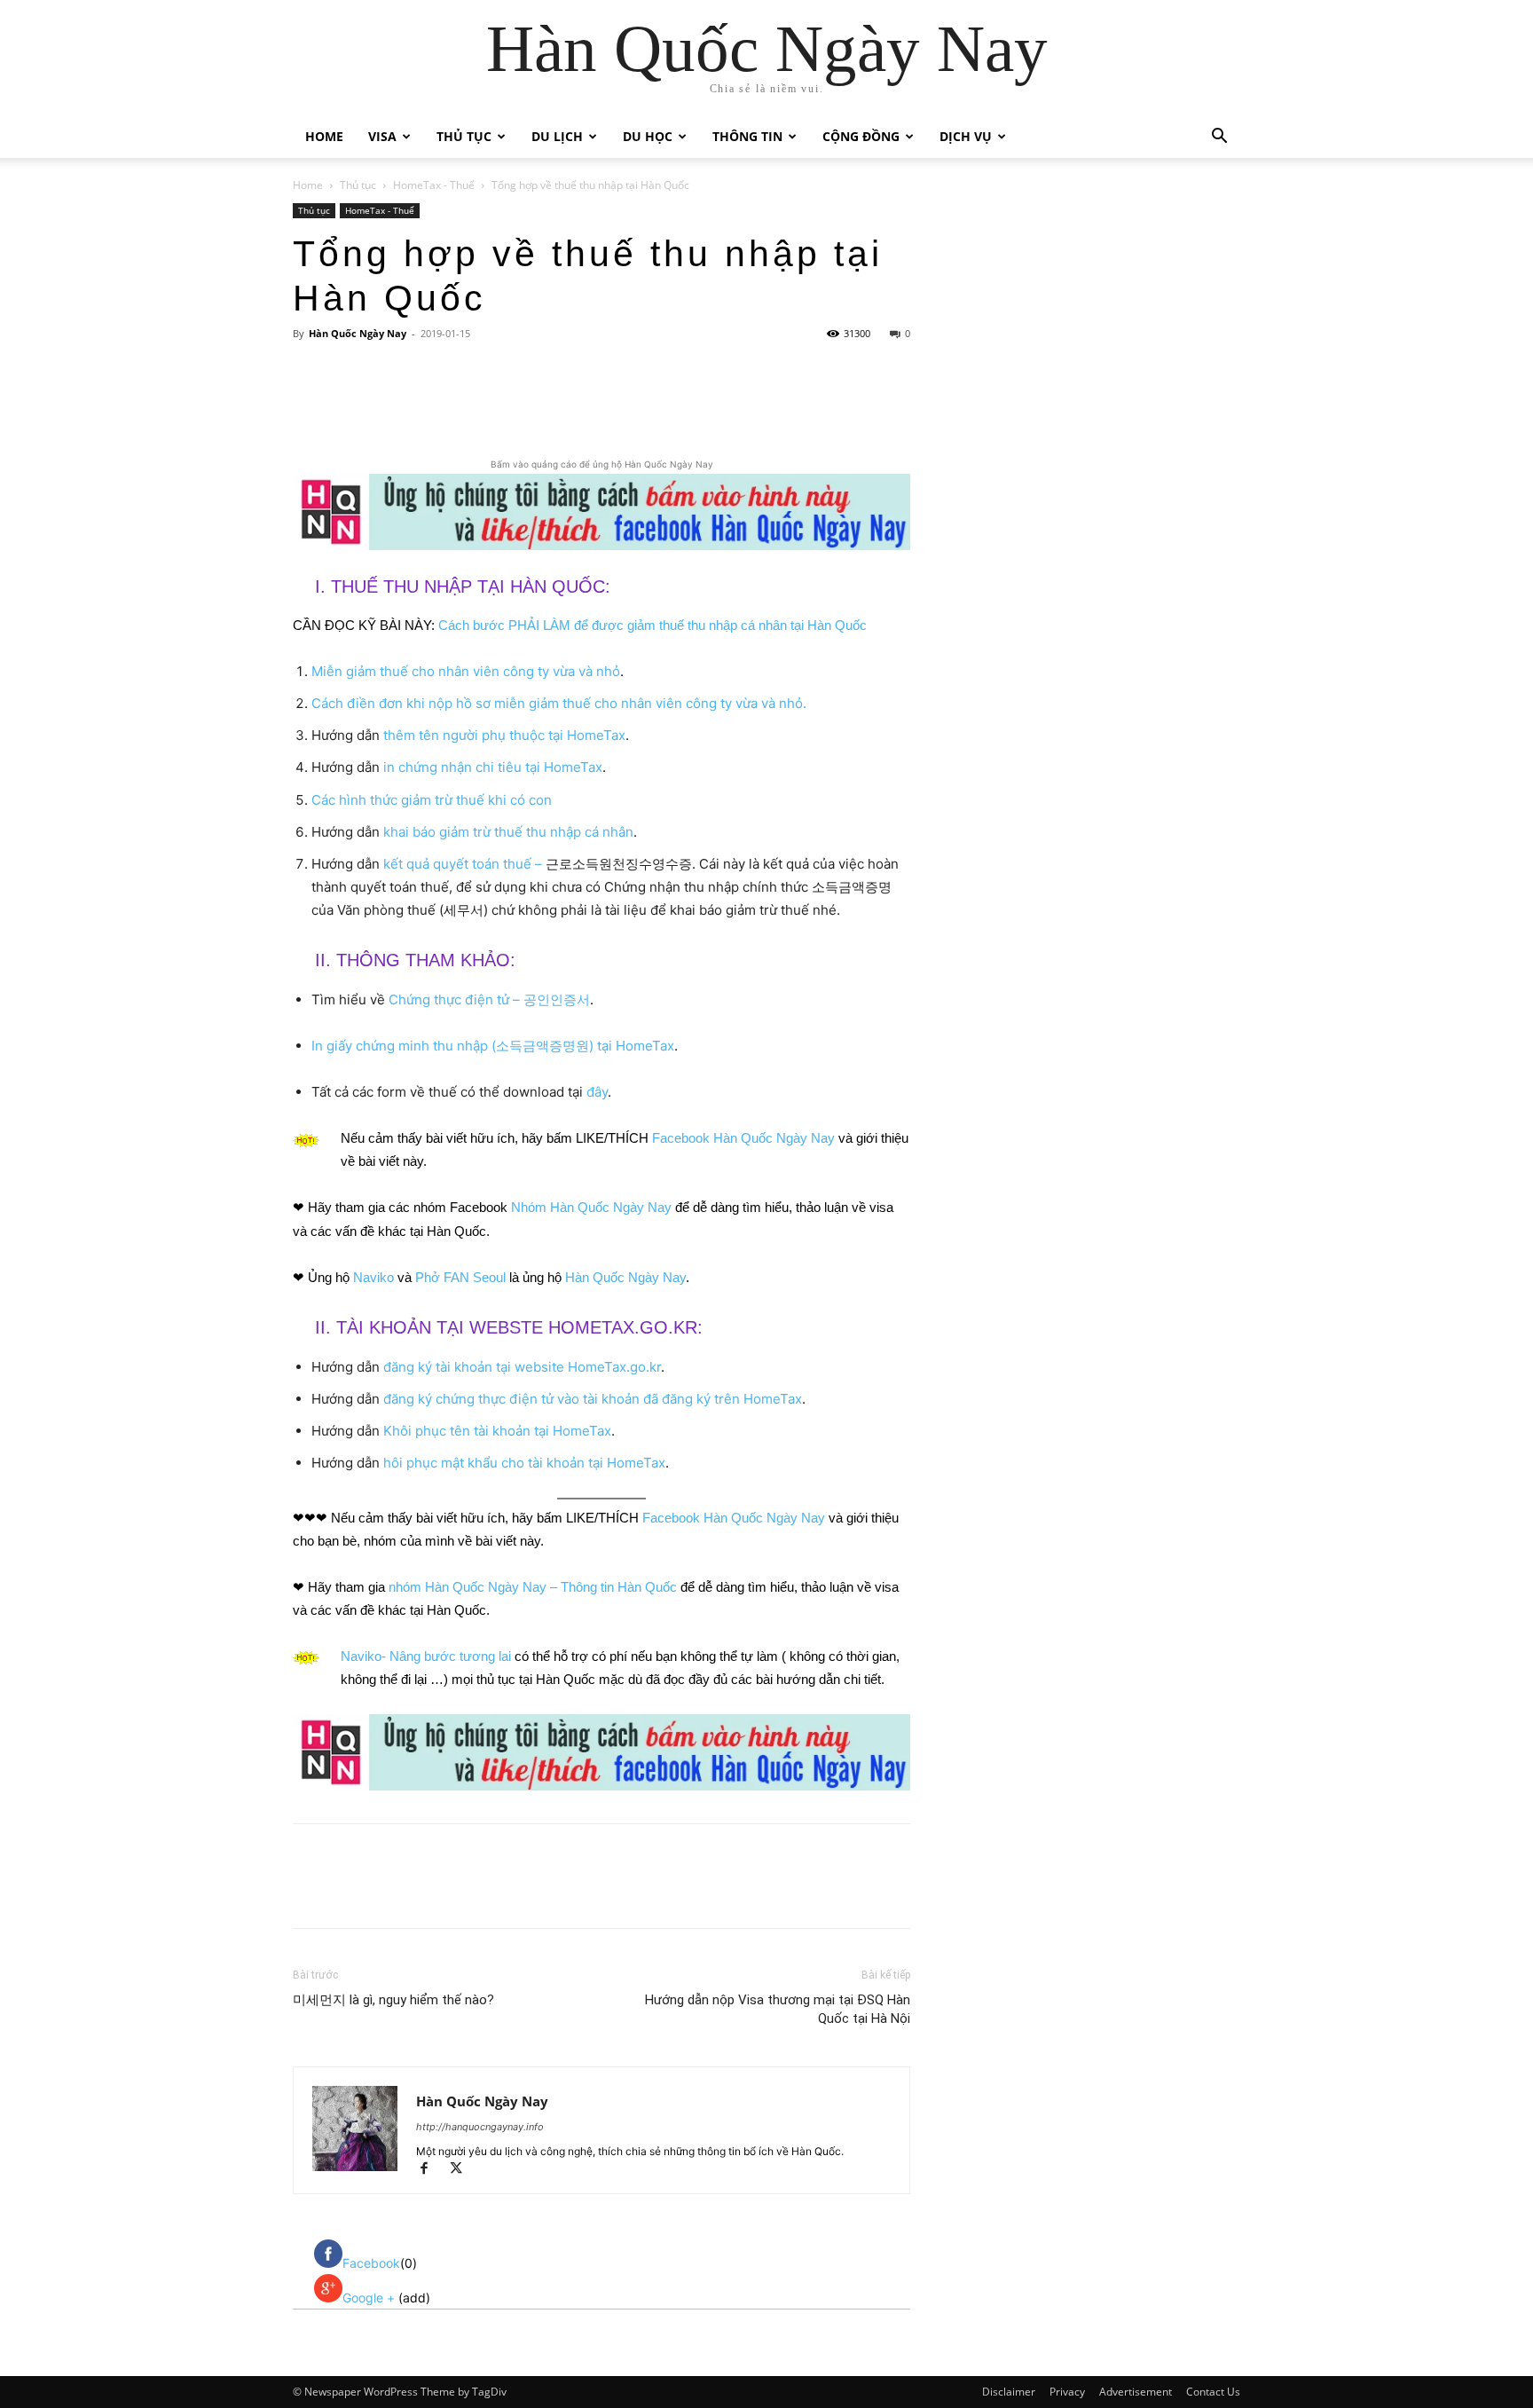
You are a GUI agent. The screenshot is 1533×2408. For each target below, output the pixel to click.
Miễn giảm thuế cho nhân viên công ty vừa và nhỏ (466, 671)
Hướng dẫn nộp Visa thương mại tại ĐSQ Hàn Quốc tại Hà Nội (778, 2009)
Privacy (1067, 2392)
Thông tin (747, 136)
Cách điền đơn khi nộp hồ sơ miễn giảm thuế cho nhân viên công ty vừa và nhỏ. (559, 703)
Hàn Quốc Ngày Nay (358, 333)
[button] (1219, 138)
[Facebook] (421, 405)
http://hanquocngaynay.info (480, 2127)
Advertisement (1136, 2392)
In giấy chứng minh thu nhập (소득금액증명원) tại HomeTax (493, 1046)
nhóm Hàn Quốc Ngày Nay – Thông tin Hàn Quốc (533, 1587)
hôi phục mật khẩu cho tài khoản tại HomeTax (524, 1463)
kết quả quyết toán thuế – (463, 864)
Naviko (373, 1277)
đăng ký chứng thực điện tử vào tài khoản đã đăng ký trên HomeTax (593, 1399)
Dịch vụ (966, 136)
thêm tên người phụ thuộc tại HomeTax (504, 735)
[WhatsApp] (544, 405)
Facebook (371, 2263)
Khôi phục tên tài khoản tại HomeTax (497, 1431)
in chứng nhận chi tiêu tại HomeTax (493, 767)
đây (597, 1092)
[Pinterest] (503, 405)
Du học (648, 136)
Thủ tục (464, 136)
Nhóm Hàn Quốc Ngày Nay (591, 1207)
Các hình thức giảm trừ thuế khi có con (432, 800)
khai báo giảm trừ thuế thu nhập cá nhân (508, 832)
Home (324, 136)
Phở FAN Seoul (460, 1277)
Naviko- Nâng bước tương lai (426, 1656)
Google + (370, 2298)
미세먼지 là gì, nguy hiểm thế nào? (393, 2000)
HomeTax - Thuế (434, 185)
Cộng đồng (861, 136)
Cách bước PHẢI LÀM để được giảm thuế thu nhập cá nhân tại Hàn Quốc (653, 625)
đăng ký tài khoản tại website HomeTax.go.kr (522, 1367)
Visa (382, 136)
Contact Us (1213, 2392)
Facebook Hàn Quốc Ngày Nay (743, 1138)
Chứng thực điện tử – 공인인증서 (489, 999)
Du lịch (557, 136)
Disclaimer (1009, 2392)
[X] (462, 405)
